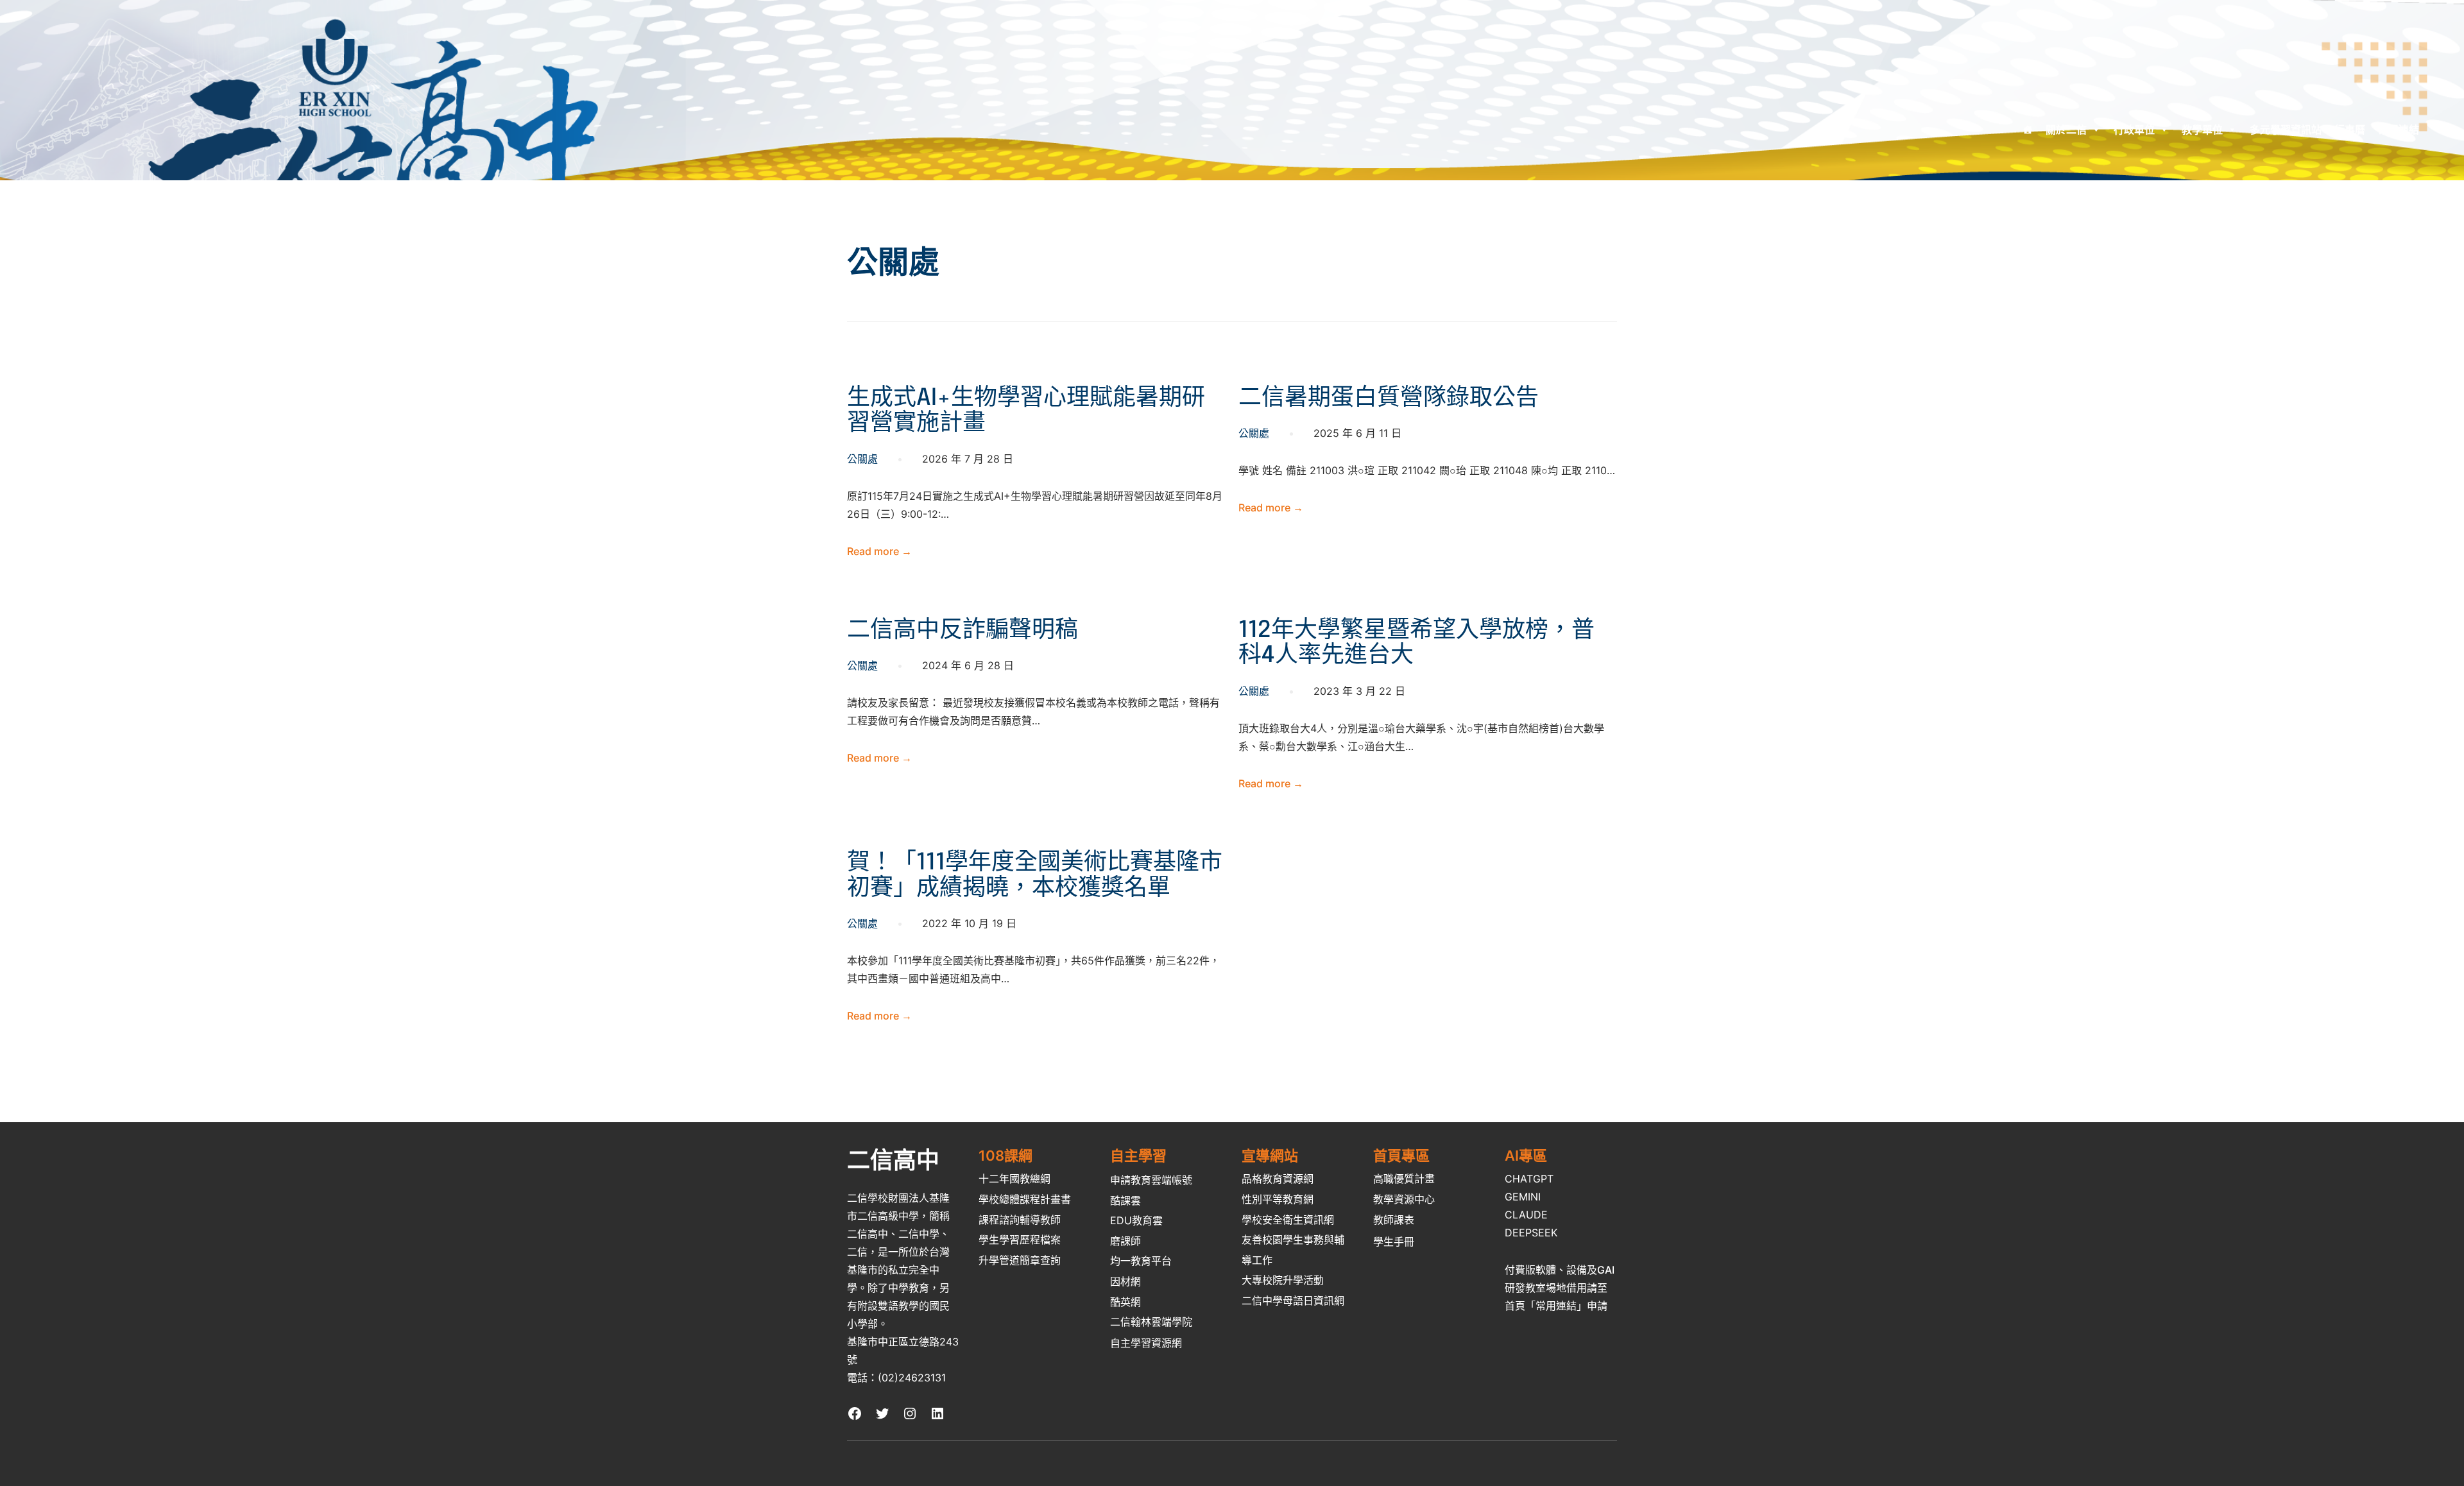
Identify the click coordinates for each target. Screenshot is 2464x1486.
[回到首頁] (2028, 130)
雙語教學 (898, 1306)
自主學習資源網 (1146, 1343)
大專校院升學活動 (1283, 1280)
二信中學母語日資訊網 (1293, 1301)
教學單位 (2202, 130)
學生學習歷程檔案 (1020, 1240)
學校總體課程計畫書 (1025, 1199)
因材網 (1125, 1281)
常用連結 (2399, 130)
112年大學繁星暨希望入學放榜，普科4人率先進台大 (1416, 644)
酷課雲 (1125, 1200)
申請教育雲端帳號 (1151, 1180)
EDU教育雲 (1136, 1220)
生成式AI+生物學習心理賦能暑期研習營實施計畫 (1026, 411)
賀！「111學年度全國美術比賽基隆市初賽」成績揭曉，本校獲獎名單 (1035, 876)
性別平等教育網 (1278, 1199)
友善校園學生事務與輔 (1293, 1240)
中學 (898, 1288)
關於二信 (2066, 130)
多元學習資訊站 (2286, 130)
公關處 (862, 459)
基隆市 (862, 1270)
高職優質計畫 (1404, 1179)
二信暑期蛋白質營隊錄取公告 (1389, 398)
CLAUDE (1526, 1215)
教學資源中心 (1404, 1199)
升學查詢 (1020, 1260)
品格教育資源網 (1278, 1179)
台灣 (939, 1252)
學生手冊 (1394, 1242)
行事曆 (2350, 130)
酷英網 (1125, 1302)
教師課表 (1394, 1220)
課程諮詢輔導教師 (1020, 1220)
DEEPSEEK (1531, 1233)
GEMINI (1523, 1197)
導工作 (1257, 1260)
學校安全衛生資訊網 (1288, 1220)
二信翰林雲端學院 (1151, 1322)
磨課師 (1125, 1241)
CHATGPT (1529, 1179)
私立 (898, 1270)
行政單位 (2134, 130)
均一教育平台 (1141, 1261)
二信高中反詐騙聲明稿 (963, 631)
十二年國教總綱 (1014, 1179)
